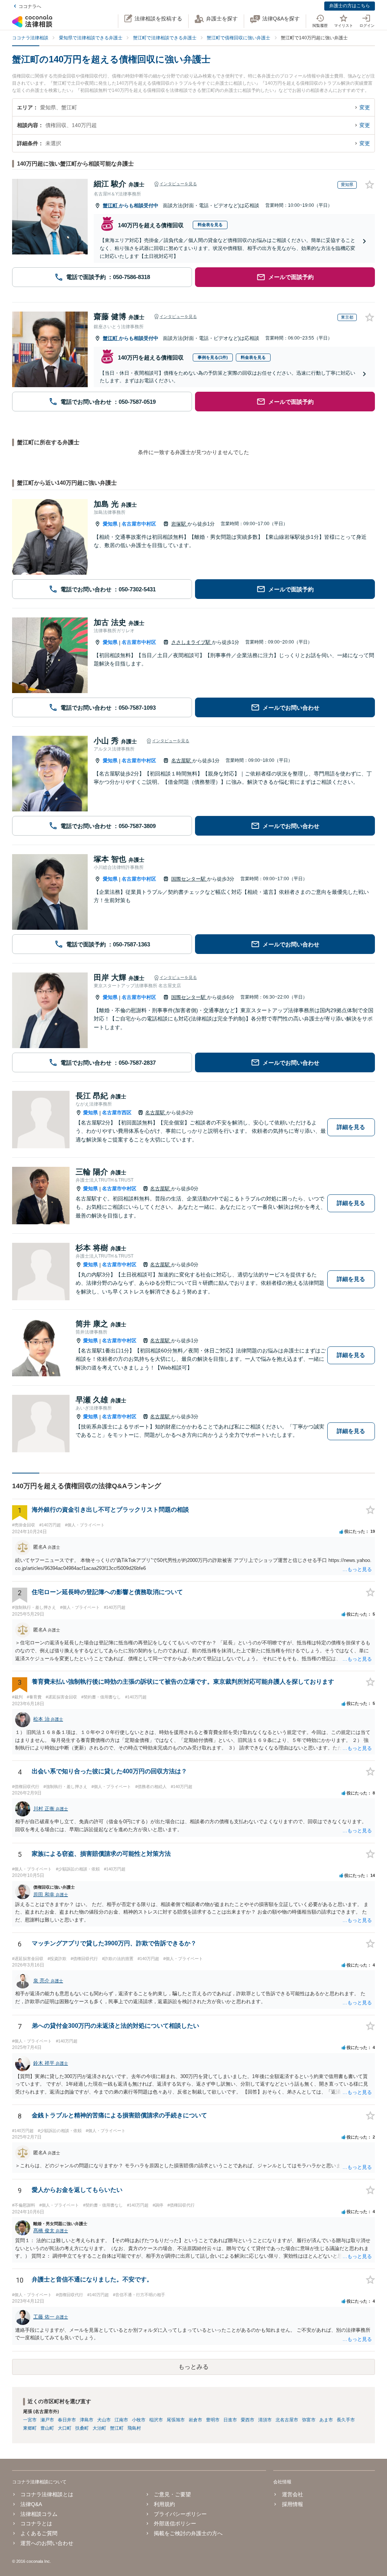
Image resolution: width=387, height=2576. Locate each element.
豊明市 (213, 2420)
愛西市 (248, 2420)
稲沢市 (156, 2420)
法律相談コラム (39, 2514)
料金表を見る (210, 225)
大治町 (99, 2428)
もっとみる (193, 2367)
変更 (365, 107)
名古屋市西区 (117, 1113)
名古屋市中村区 (139, 524)
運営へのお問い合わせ (47, 2543)
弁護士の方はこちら (350, 6)
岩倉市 (195, 2420)
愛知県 (110, 524)
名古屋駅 (182, 761)
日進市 (230, 2420)
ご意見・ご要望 (172, 2494)
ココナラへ (30, 6)
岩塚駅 (179, 524)
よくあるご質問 (39, 2533)
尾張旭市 (176, 2420)
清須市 (265, 2420)
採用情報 (292, 2504)
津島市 (87, 2420)
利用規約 (164, 2504)
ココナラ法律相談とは (47, 2494)
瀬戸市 (47, 2420)
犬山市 (104, 2420)
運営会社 (292, 2494)
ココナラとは (36, 2523)
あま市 (326, 2420)
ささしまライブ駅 (192, 642)
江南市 (121, 2420)
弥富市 (309, 2420)
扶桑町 (82, 2428)
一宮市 (30, 2420)
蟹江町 (111, 205)
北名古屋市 (287, 2420)
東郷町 (30, 2428)
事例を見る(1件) (213, 357)
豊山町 (47, 2428)
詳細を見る (351, 1127)
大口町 (65, 2428)
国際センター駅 (189, 879)
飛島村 (134, 2428)
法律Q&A (31, 2504)
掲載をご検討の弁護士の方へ (188, 2533)
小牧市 (139, 2420)
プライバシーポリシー (180, 2514)
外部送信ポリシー (175, 2523)
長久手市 (346, 2420)
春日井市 (67, 2420)
